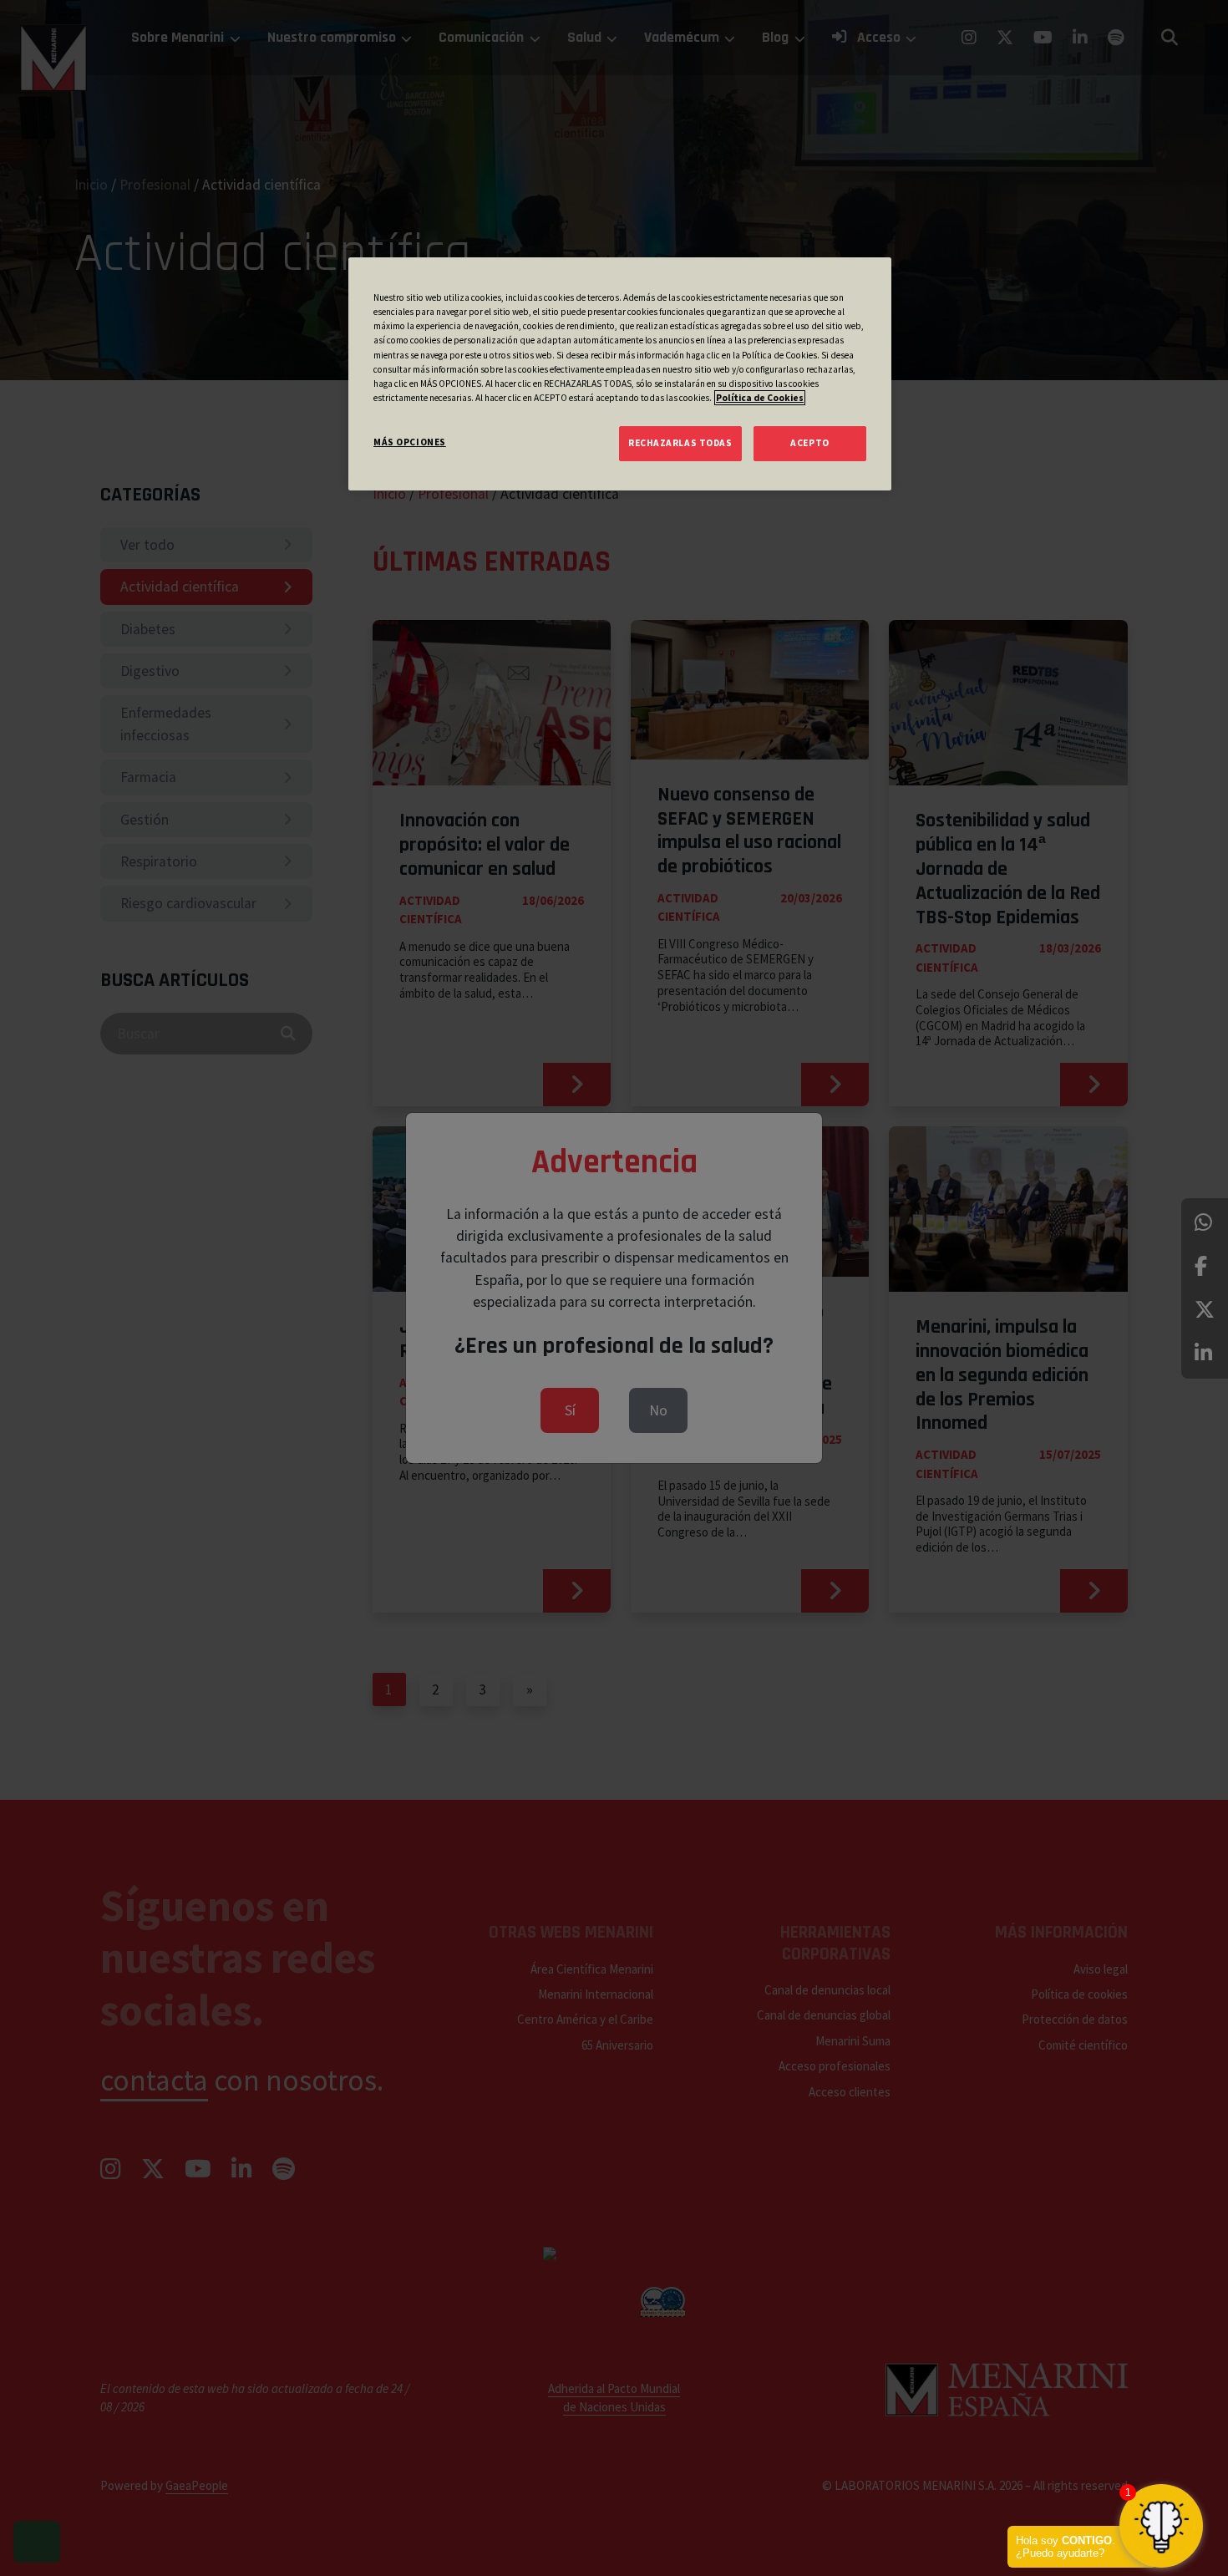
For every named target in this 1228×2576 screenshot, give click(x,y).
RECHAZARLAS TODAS (680, 443)
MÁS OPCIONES (410, 442)
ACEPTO (809, 443)
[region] (620, 373)
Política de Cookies (760, 398)
